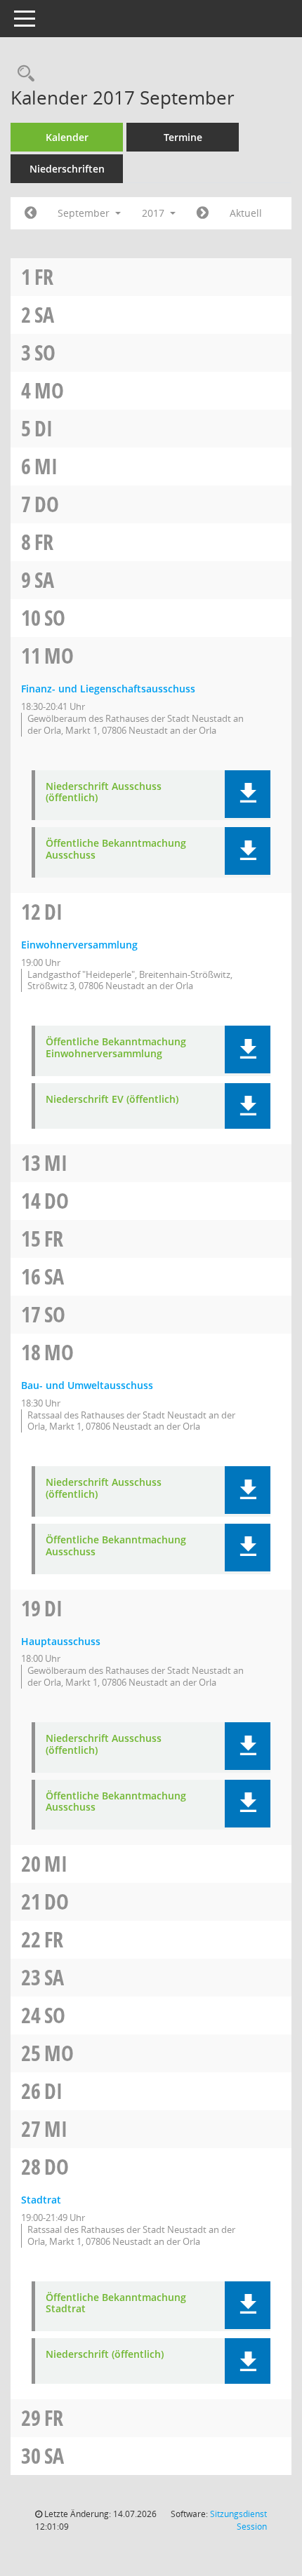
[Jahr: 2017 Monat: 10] (203, 213)
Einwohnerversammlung (79, 945)
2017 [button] (155, 213)
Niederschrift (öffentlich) (105, 2355)
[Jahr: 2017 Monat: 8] (31, 213)
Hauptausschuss (61, 1641)
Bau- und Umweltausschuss (87, 1385)
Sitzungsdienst (238, 2520)
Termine (183, 137)
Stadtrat (41, 2200)
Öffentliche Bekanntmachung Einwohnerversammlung (116, 1048)
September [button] (85, 213)
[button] (248, 794)
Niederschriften (67, 169)
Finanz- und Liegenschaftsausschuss (108, 689)
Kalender (67, 137)
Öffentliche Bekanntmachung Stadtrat (116, 2304)
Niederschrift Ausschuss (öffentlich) (104, 793)
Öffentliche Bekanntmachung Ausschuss (116, 850)
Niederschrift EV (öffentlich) (112, 1100)
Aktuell (246, 213)
